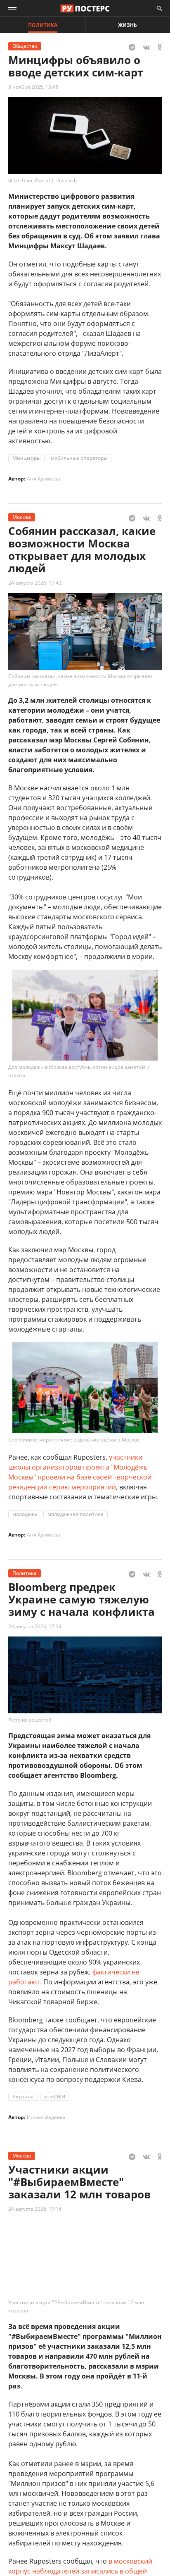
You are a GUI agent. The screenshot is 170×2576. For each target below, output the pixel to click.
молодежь (25, 1514)
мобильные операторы (79, 458)
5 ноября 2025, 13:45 (33, 87)
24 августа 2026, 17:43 (35, 583)
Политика (43, 25)
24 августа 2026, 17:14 (35, 2209)
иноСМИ (55, 2097)
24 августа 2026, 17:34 (35, 1626)
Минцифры (26, 458)
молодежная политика (76, 1514)
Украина (23, 2097)
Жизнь (127, 25)
